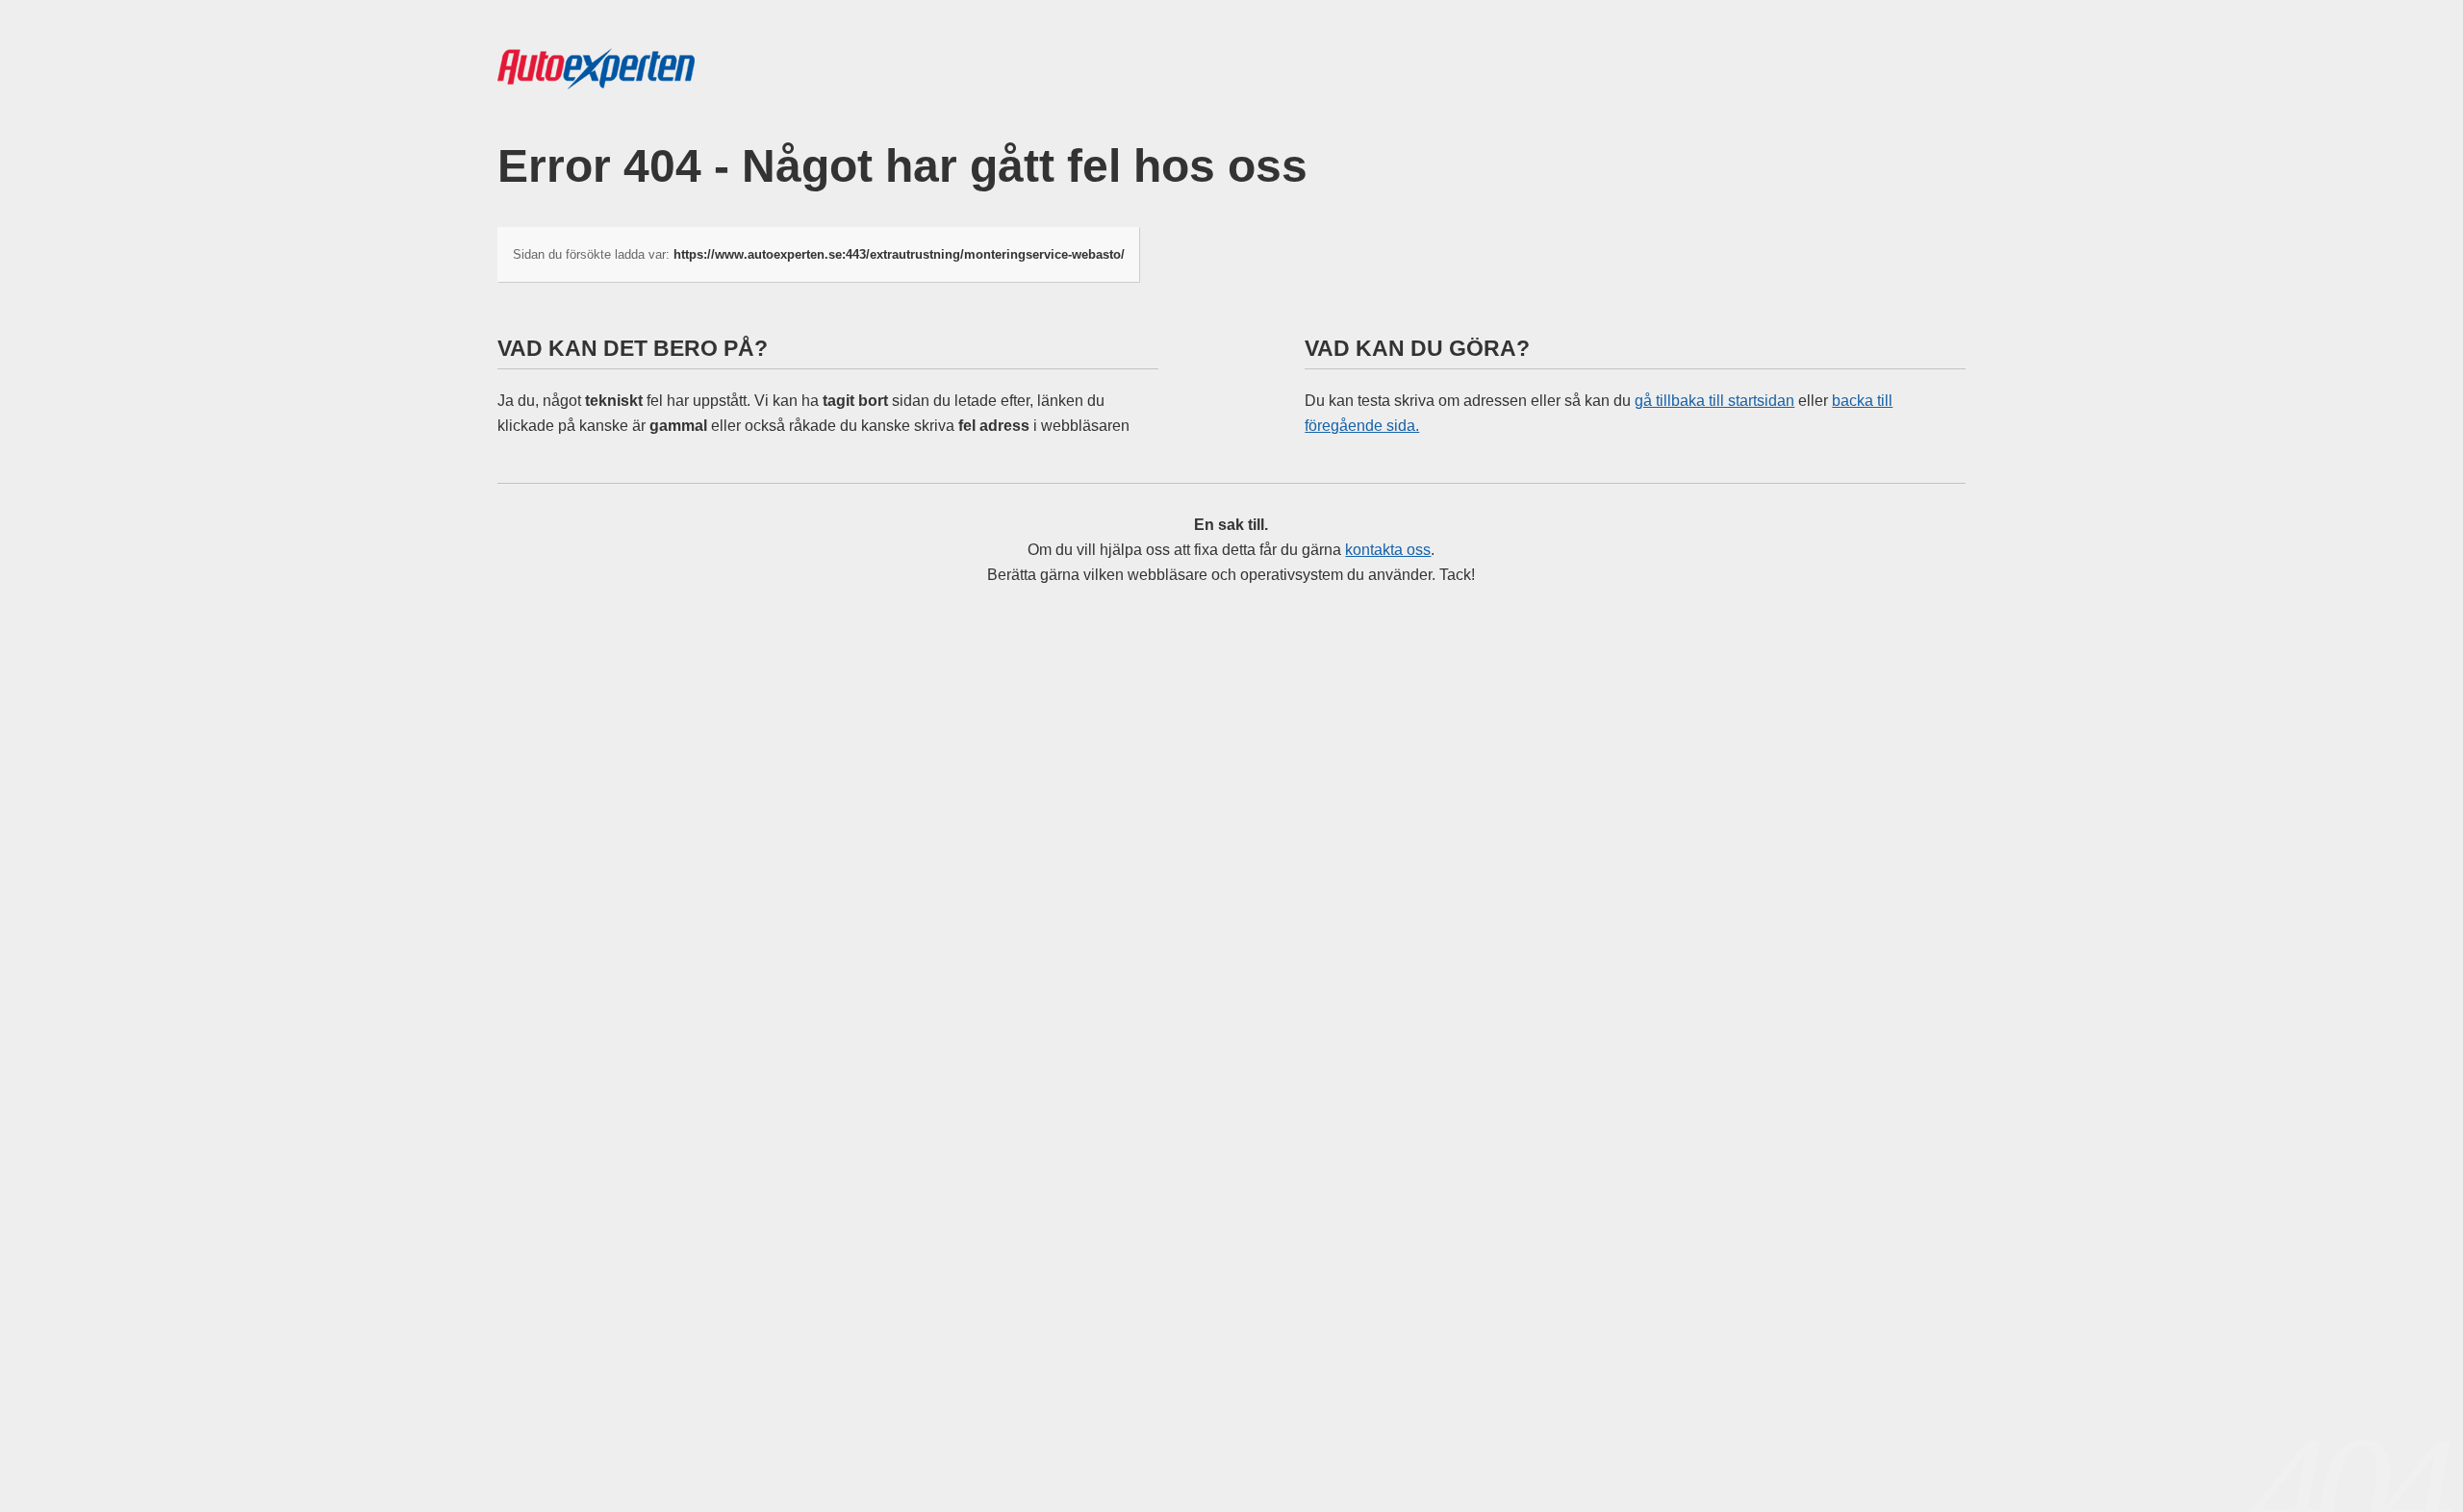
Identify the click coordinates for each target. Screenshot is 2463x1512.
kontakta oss (1388, 550)
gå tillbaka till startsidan (1714, 401)
